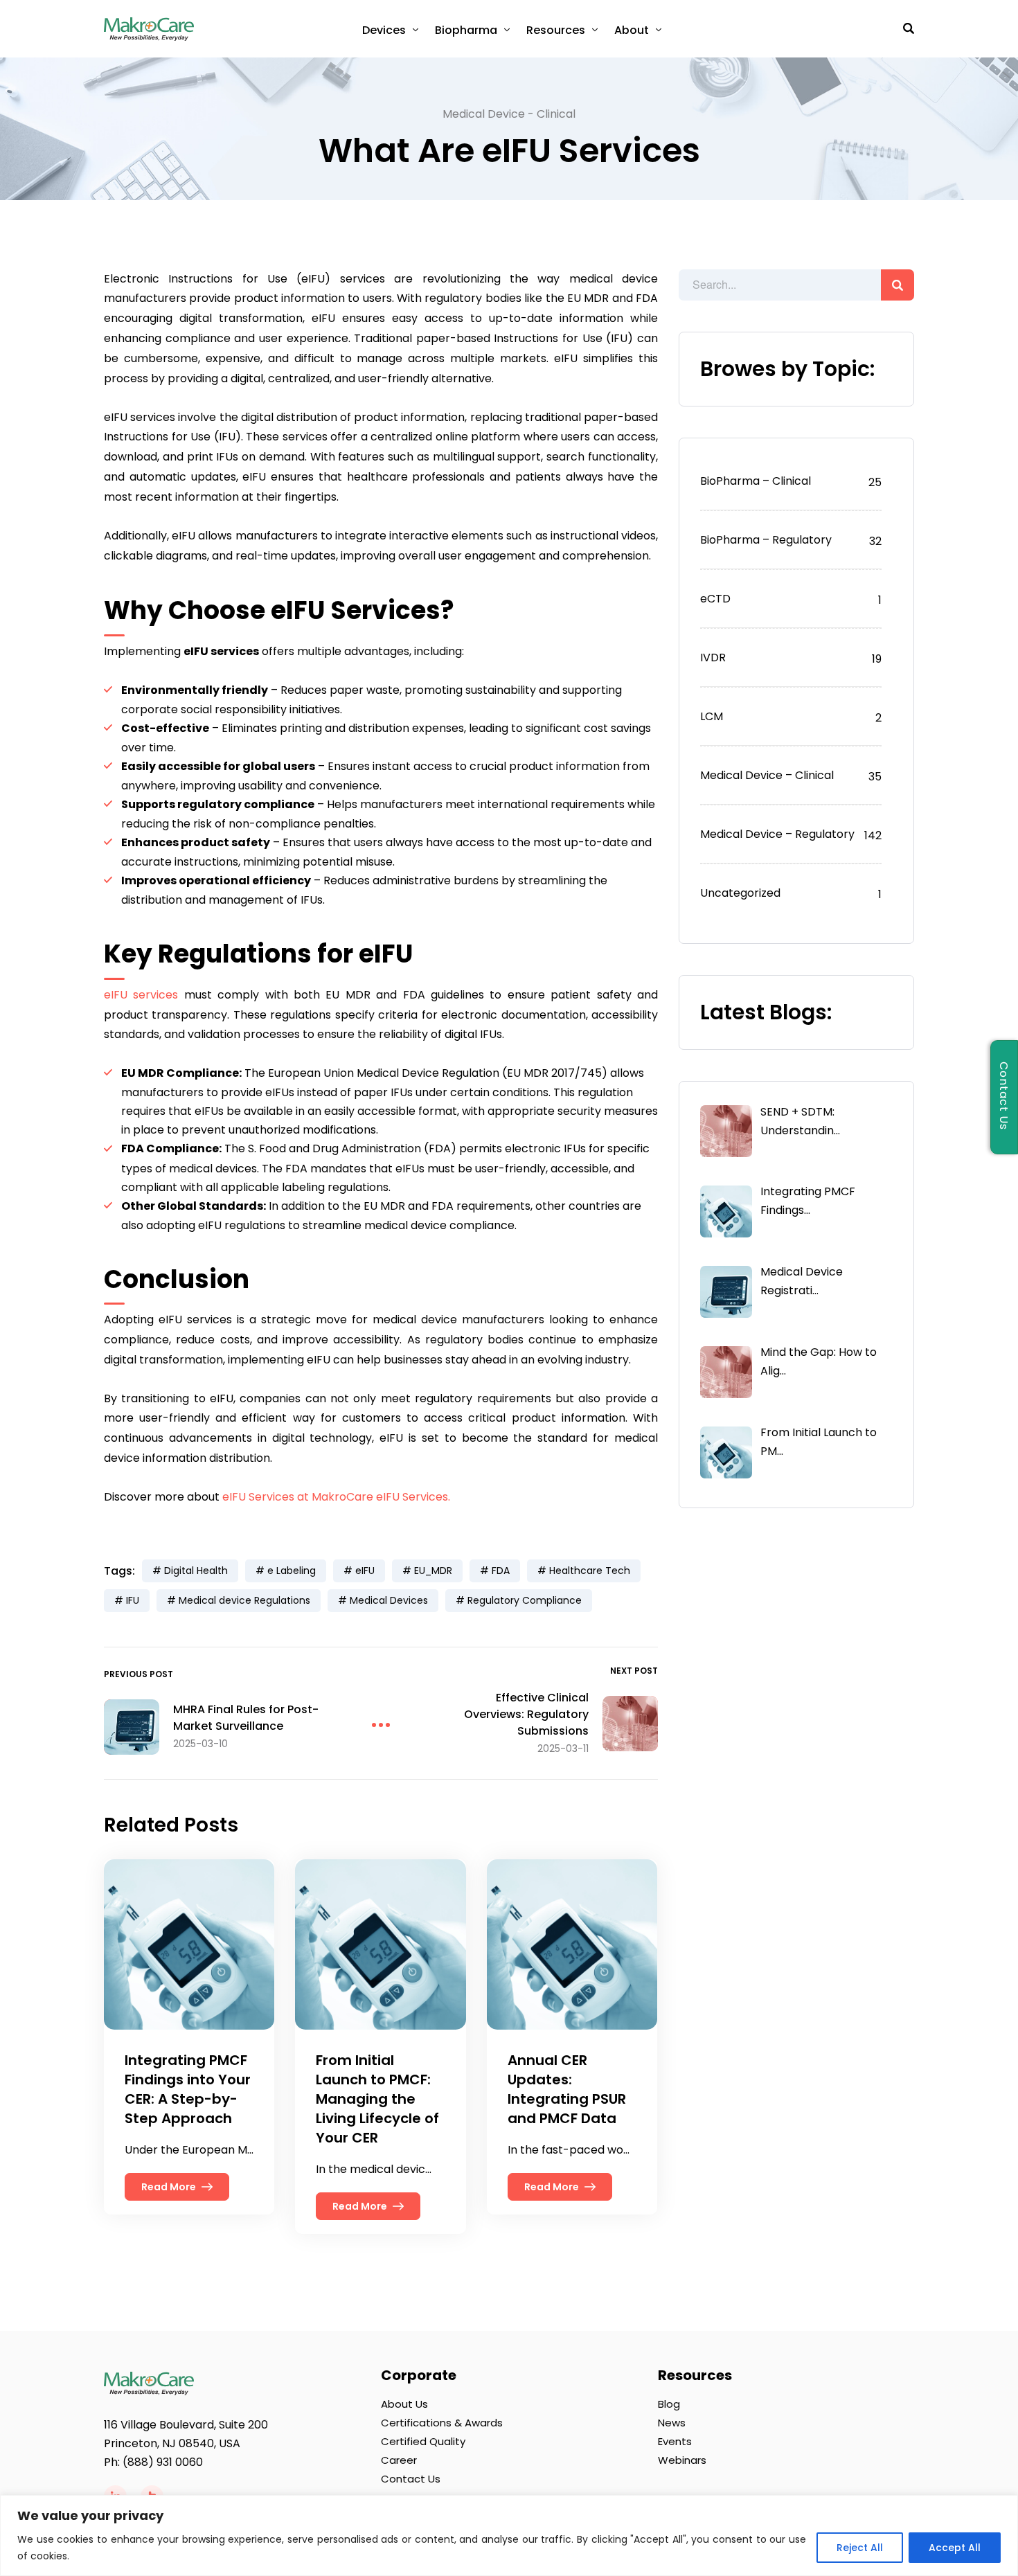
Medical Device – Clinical (767, 775)
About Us (404, 2404)
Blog (669, 2404)
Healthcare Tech (590, 1571)
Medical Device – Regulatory (777, 834)
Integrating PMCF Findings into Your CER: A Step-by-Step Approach (188, 2089)
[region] (509, 2535)
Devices (384, 30)
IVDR (713, 658)
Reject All (860, 2548)
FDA (501, 1571)
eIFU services (141, 995)
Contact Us (411, 2479)
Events (675, 2441)
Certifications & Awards (442, 2423)
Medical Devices (389, 1600)
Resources (556, 30)
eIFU (365, 1571)
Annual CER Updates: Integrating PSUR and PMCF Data (567, 2089)
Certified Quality (423, 2441)
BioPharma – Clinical (756, 481)
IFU (133, 1600)
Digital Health (196, 1571)
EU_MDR (433, 1571)
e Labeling (292, 1571)
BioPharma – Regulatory (766, 540)
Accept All (955, 2548)
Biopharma (466, 30)
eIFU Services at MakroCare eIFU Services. (336, 1497)
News (672, 2423)
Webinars (682, 2460)
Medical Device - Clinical (509, 114)
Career (399, 2460)
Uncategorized (740, 893)
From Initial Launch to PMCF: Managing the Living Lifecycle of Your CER (377, 2099)
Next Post (634, 1671)
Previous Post (139, 1674)
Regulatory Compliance (525, 1600)
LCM (712, 716)
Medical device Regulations (244, 1600)
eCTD (715, 599)
